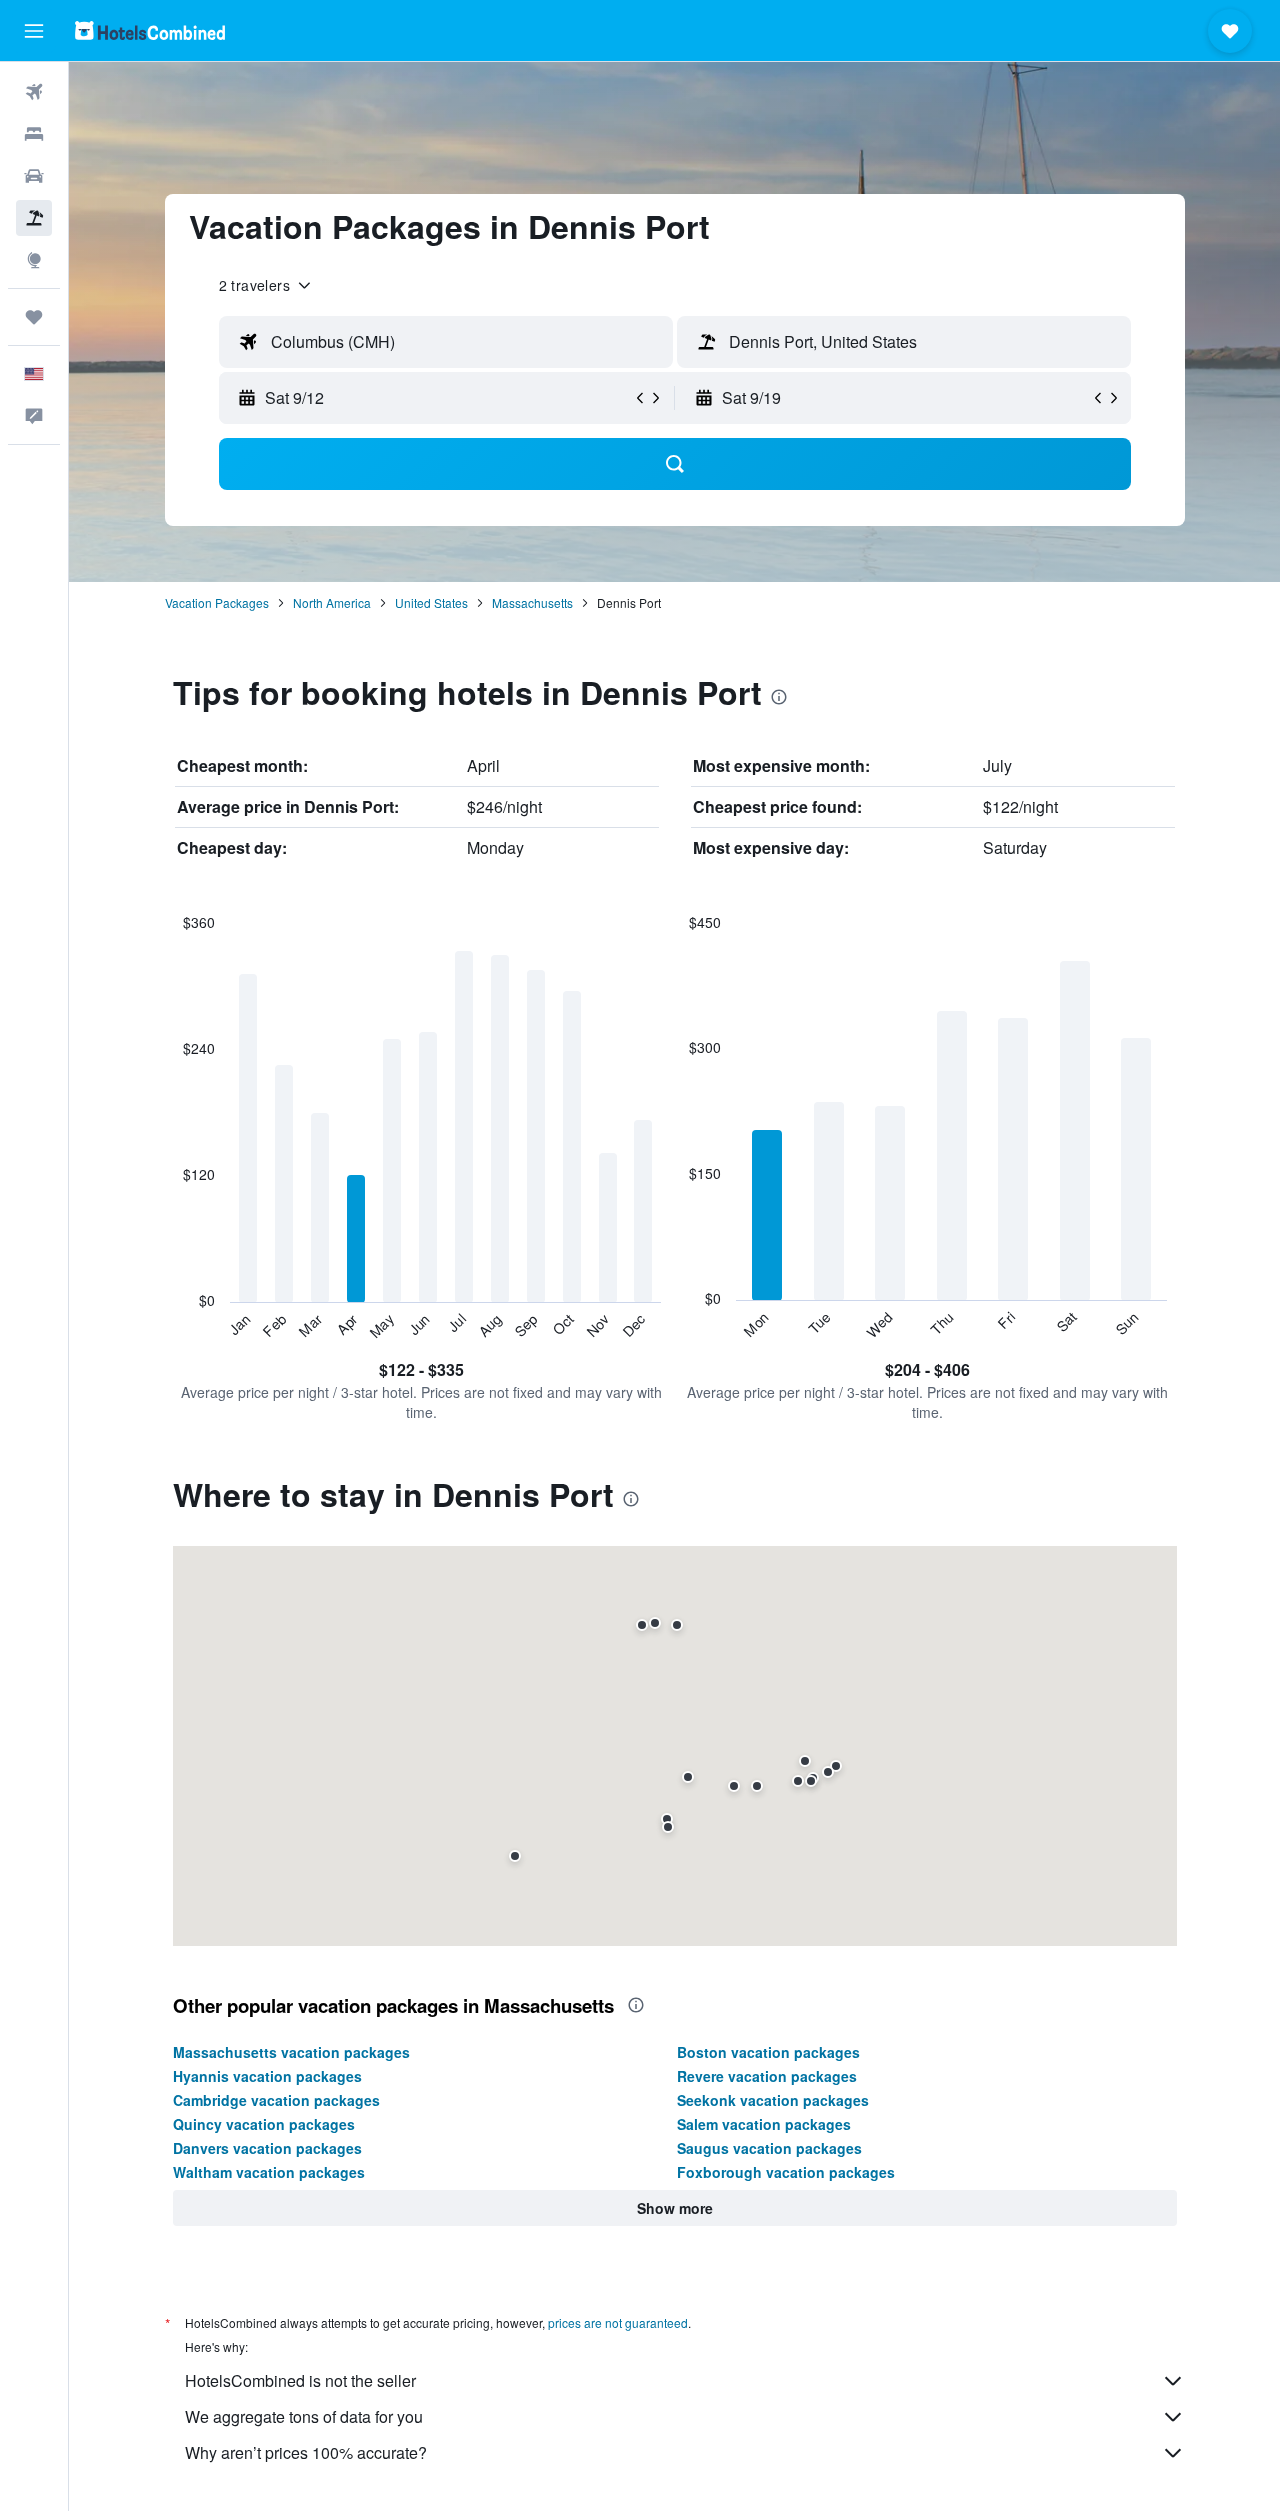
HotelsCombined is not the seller (300, 2380)
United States (431, 602)
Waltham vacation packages (269, 2172)
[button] (34, 31)
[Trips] (34, 317)
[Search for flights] (34, 92)
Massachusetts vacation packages (291, 2052)
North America (332, 602)
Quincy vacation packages (264, 2124)
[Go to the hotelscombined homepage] (150, 30)
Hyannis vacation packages (267, 2076)
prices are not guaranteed (618, 2322)
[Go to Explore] (34, 260)
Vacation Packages (217, 602)
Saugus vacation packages (769, 2148)
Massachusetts (532, 602)
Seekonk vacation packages (773, 2100)
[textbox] (446, 342)
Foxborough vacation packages (786, 2172)
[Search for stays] (34, 134)
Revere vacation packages (767, 2076)
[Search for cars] (34, 176)
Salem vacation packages (764, 2124)
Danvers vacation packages (267, 2148)
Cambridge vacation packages (276, 2100)
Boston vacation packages (768, 2052)
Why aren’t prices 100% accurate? (306, 2452)
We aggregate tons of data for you (304, 2416)
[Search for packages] (34, 218)
